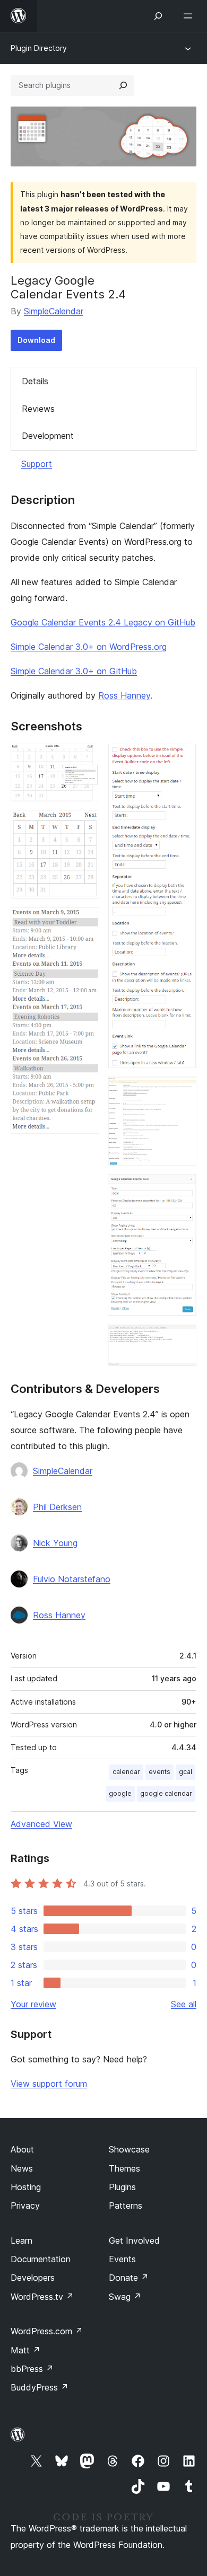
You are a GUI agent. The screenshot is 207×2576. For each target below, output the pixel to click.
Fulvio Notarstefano (72, 1579)
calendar (126, 1772)
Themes (124, 2168)
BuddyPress (40, 2387)
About (22, 2149)
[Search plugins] (123, 85)
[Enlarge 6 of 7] (182, 1188)
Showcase (129, 2149)
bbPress (32, 2369)
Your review (33, 2004)
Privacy (25, 2206)
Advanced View (41, 1824)
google (120, 1793)
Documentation (41, 2259)
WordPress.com (47, 2331)
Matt (25, 2350)
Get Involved (134, 2240)
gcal (186, 1772)
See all (184, 2004)
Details (35, 381)
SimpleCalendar (54, 311)
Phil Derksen (57, 1507)
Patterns (126, 2206)
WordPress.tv (42, 2297)
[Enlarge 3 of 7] (85, 922)
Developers (33, 2278)
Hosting (26, 2187)
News (22, 2168)
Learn (21, 2240)
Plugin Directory (39, 48)
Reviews (38, 409)
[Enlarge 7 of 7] (182, 1339)
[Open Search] (158, 16)
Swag (125, 2297)
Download (36, 340)
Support (37, 464)
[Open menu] (190, 16)
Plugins (122, 2187)
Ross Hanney (124, 695)
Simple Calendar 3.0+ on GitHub (74, 671)
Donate (129, 2278)
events (159, 1772)
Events (122, 2259)
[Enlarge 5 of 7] (182, 1091)
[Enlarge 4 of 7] (182, 758)
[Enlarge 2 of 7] (85, 824)
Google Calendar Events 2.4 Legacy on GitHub (103, 622)
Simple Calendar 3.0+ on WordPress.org (89, 647)
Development (48, 436)
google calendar (166, 1793)
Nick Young (55, 1543)
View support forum (49, 2084)
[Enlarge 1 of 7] (85, 758)
